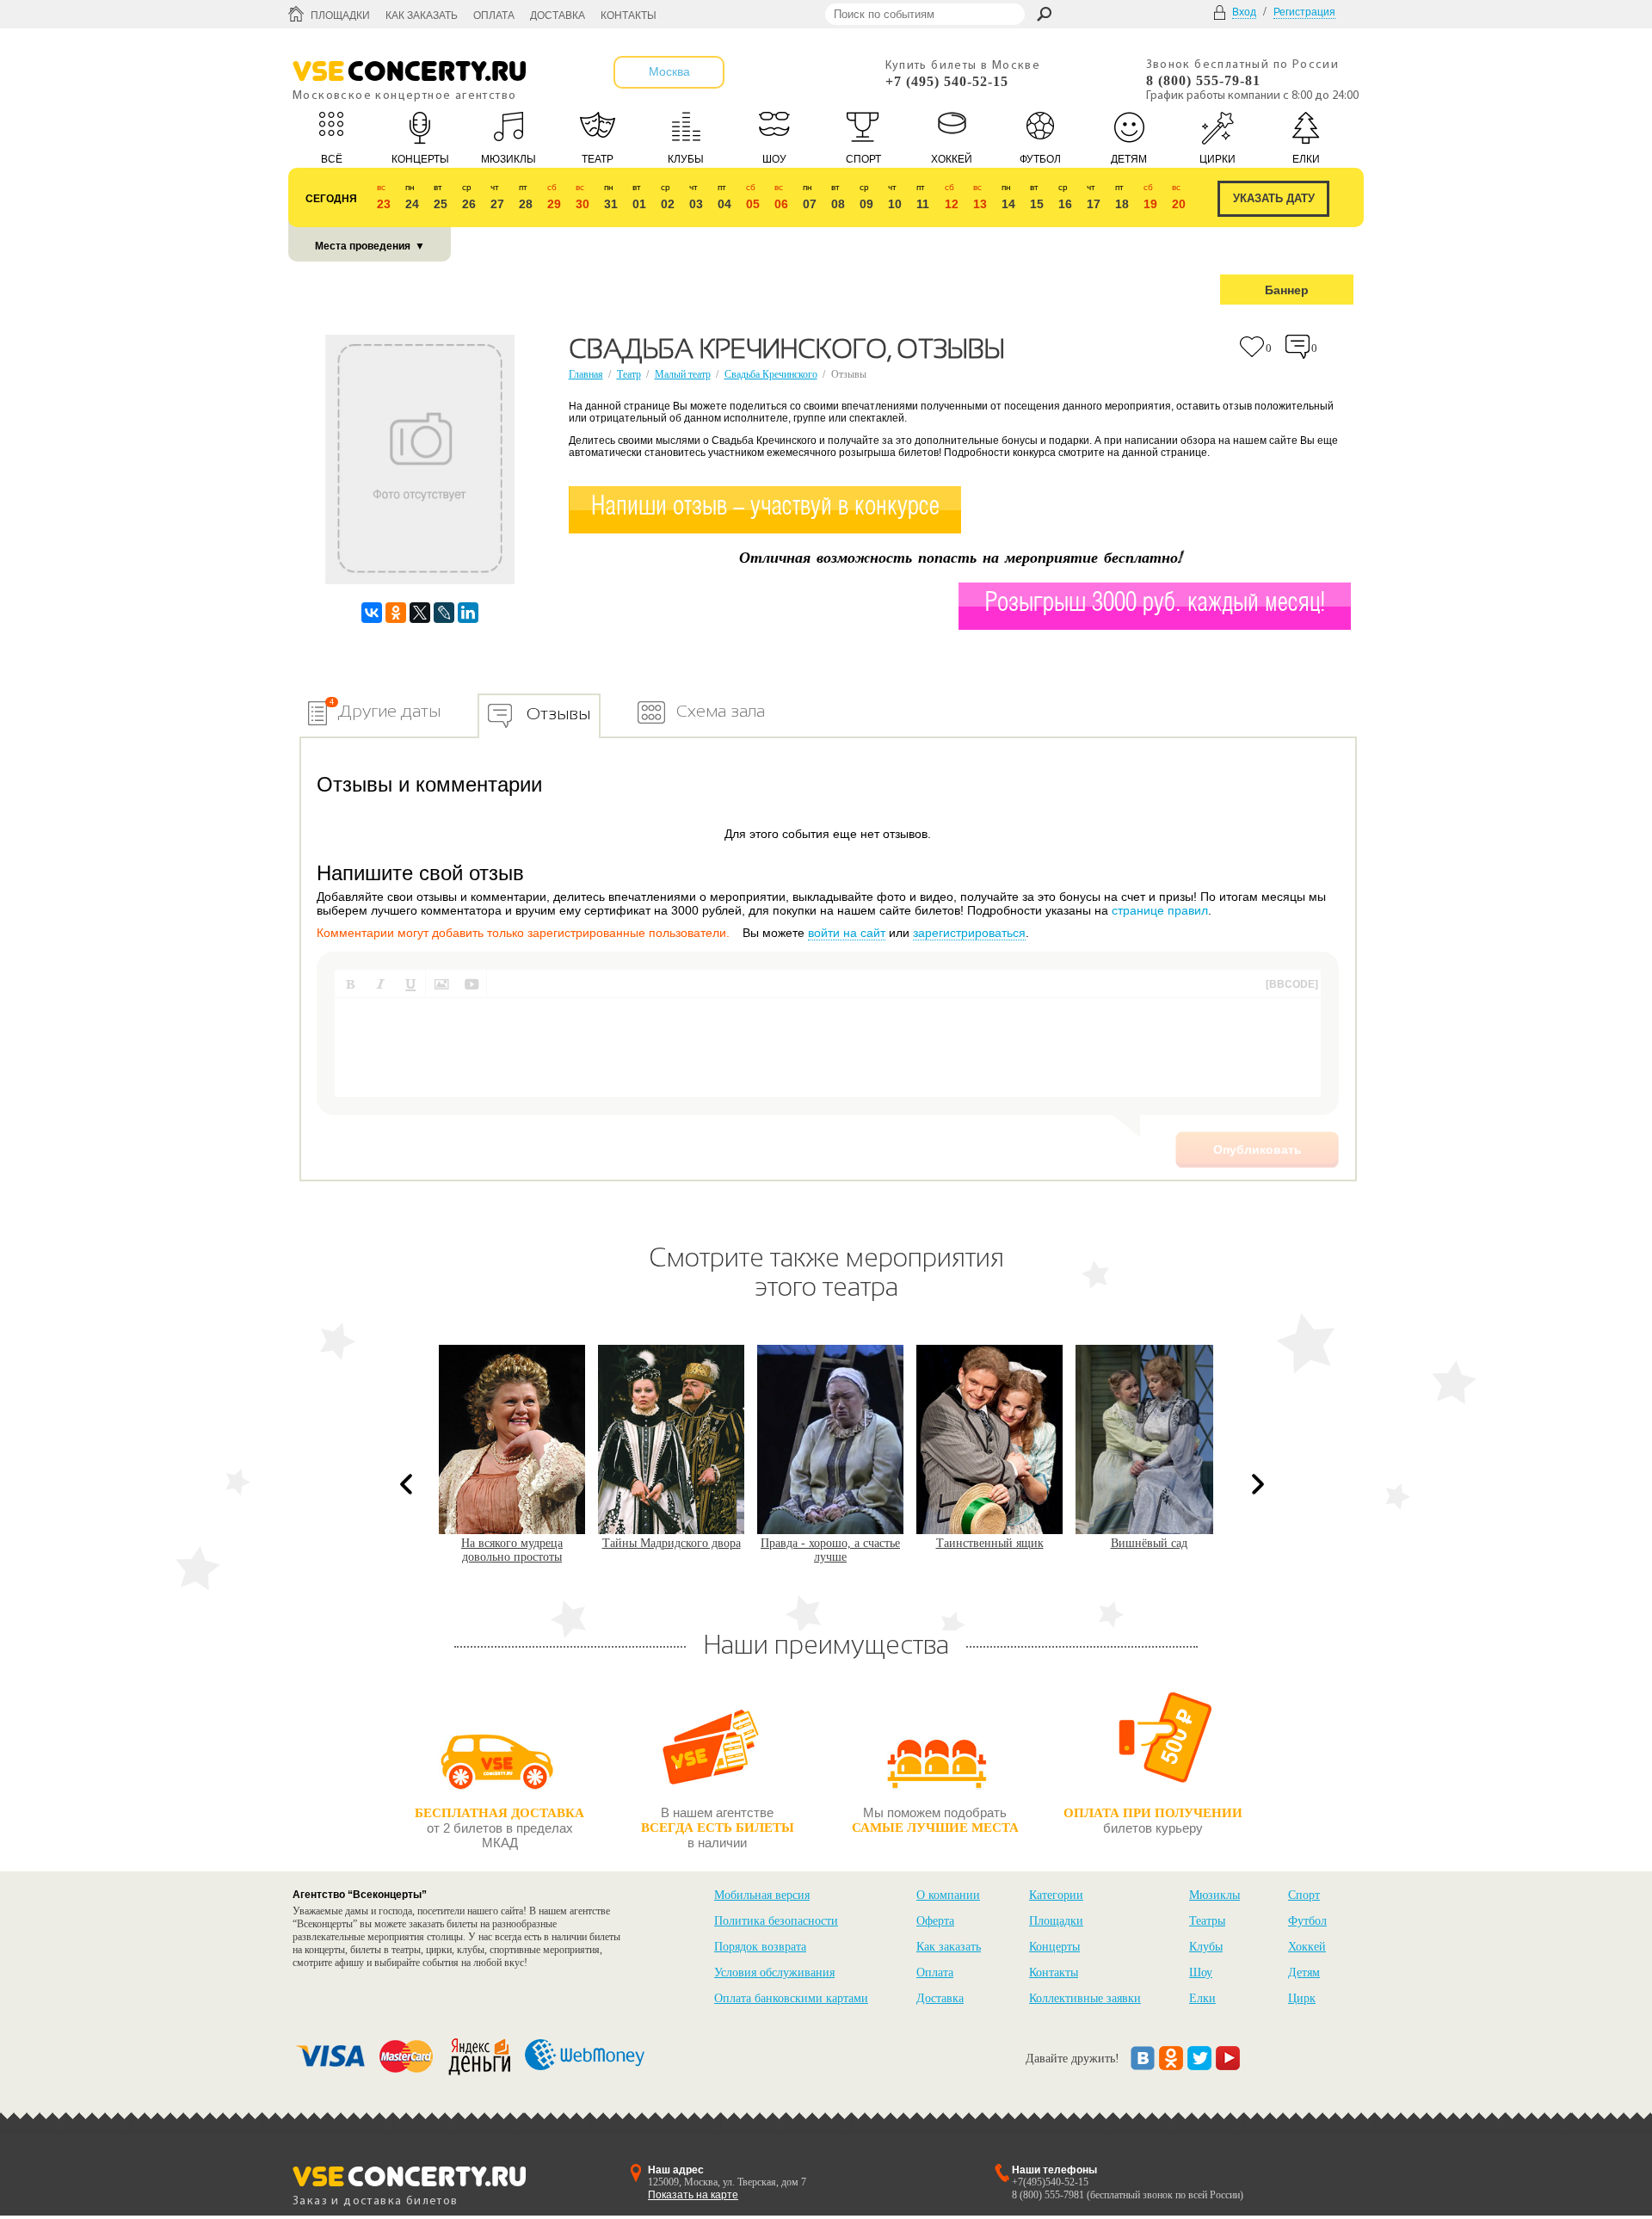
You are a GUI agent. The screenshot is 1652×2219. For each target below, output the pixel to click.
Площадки (340, 15)
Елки (1202, 1998)
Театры (1207, 1921)
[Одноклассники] (396, 613)
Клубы (1206, 1947)
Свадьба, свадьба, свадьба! (1175, 1543)
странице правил (1160, 910)
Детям (1304, 1972)
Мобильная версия (762, 1895)
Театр (629, 374)
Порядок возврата (760, 1947)
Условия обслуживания (774, 1972)
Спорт (1304, 1895)
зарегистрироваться (969, 933)
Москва (669, 71)
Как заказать (422, 15)
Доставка (558, 15)
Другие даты (389, 711)
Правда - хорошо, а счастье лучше (698, 1550)
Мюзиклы (1214, 1895)
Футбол (1307, 1921)
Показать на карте (693, 2195)
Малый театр (683, 374)
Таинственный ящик (857, 1543)
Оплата (494, 15)
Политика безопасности (776, 1921)
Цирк (1302, 1998)
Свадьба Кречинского (771, 374)
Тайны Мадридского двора (538, 1543)
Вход (1244, 12)
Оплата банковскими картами (791, 1998)
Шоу (1201, 1972)
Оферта (935, 1921)
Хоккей (1307, 1947)
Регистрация (1304, 12)
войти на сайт (847, 933)
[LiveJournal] (444, 613)
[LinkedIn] (468, 613)
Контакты (629, 15)
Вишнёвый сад (1016, 1543)
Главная (586, 374)
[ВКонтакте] (372, 613)
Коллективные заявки (1085, 1998)
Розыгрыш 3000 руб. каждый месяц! (1155, 604)
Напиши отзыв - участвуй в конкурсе (765, 507)
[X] (420, 613)
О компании (948, 1895)
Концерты (1054, 1947)
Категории (1056, 1895)
